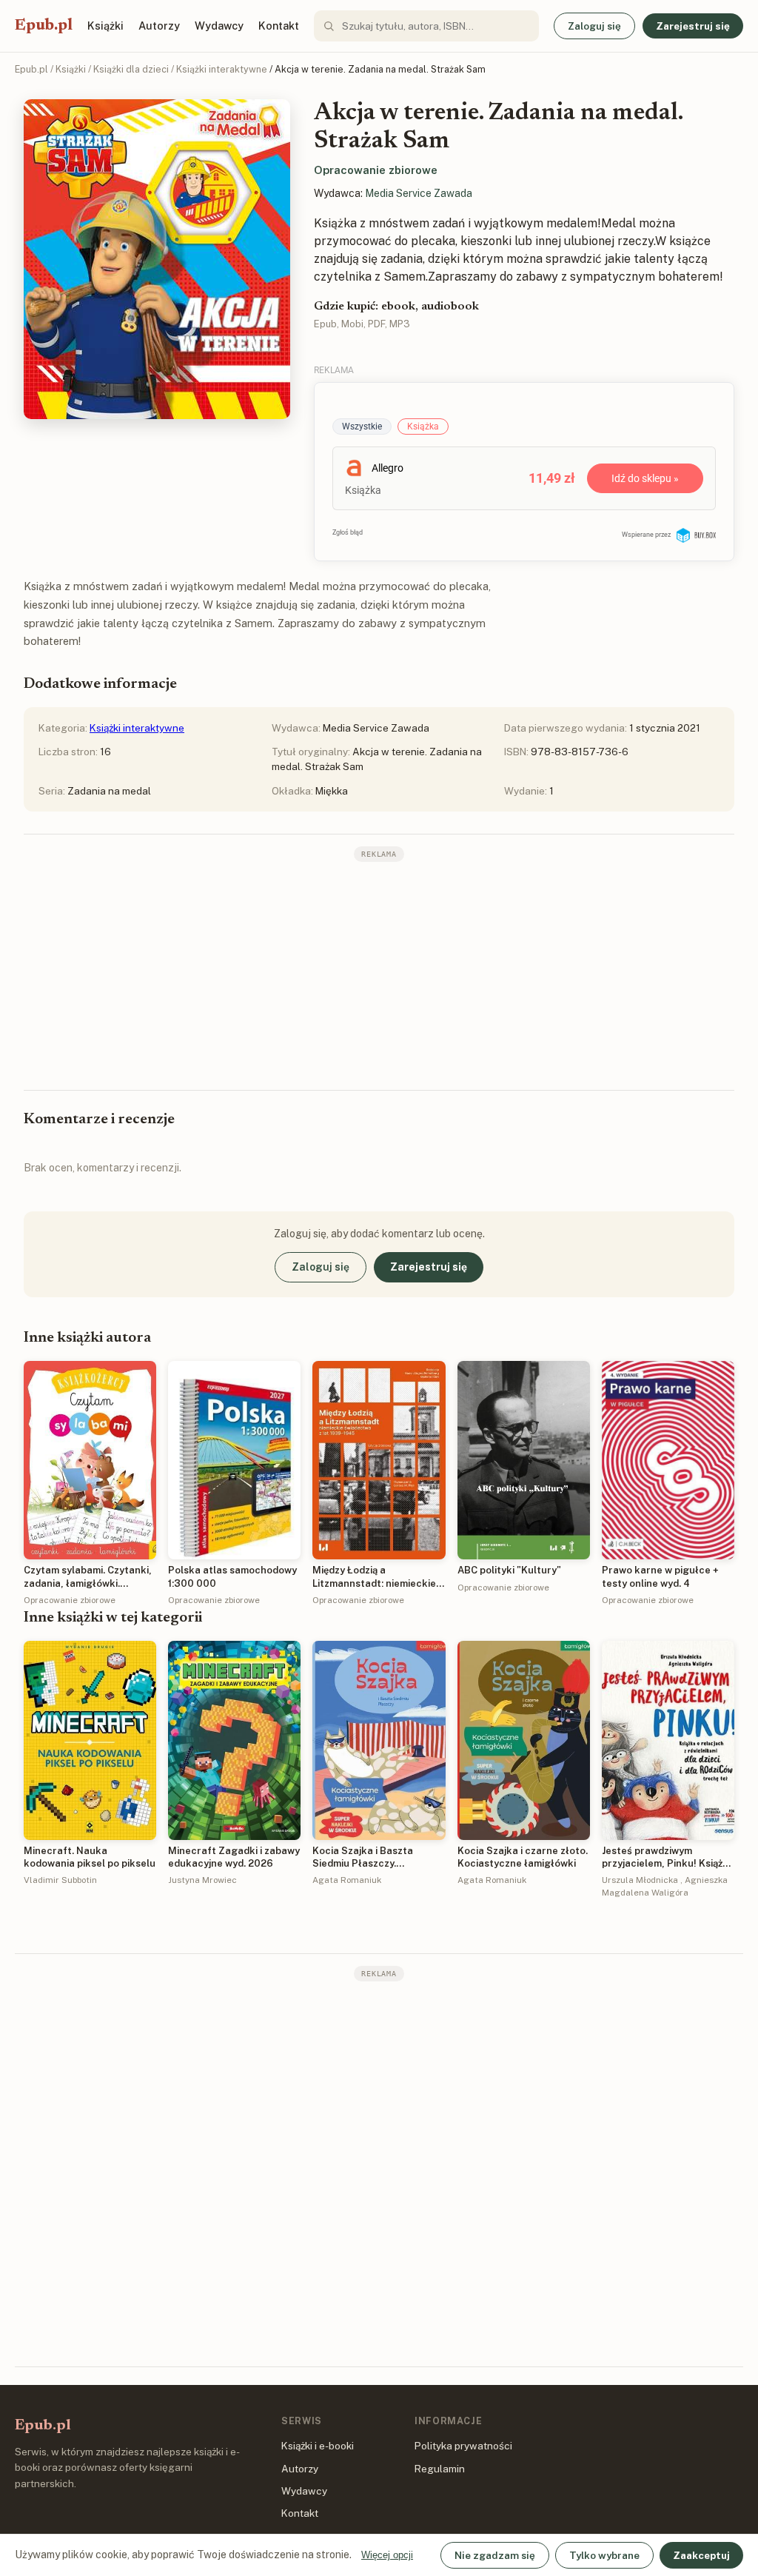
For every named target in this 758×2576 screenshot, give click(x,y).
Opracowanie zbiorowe (376, 170)
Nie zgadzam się (495, 2555)
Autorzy (159, 26)
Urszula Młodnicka (640, 1880)
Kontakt (279, 26)
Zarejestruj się (693, 26)
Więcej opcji (387, 2555)
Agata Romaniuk (347, 1880)
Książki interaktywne (222, 69)
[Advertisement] (379, 974)
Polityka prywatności (463, 2446)
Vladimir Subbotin (60, 1880)
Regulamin (440, 2469)
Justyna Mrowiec (202, 1880)
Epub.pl (44, 26)
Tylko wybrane (604, 2555)
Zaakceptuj (701, 2555)
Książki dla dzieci (131, 69)
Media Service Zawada (419, 193)
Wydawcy (219, 26)
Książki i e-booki (318, 2446)
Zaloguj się (594, 26)
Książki (105, 26)
